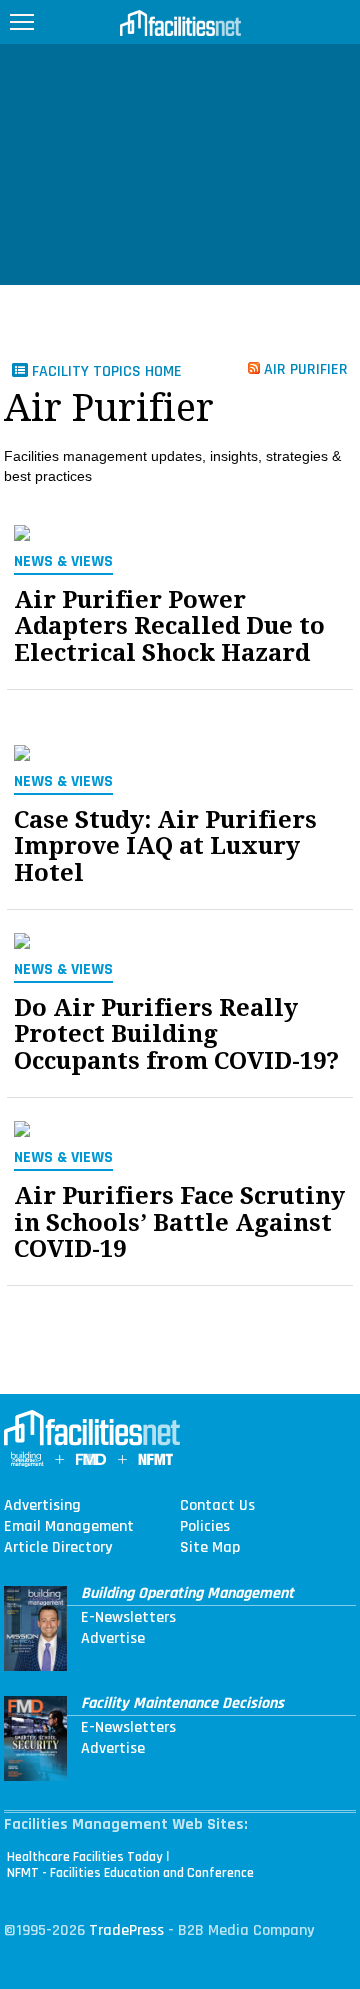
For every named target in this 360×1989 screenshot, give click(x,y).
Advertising (42, 1506)
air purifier (304, 368)
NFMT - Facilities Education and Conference (130, 1873)
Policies (205, 1527)
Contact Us (217, 1506)
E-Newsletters (128, 1618)
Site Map (210, 1548)
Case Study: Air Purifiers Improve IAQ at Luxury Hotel (165, 846)
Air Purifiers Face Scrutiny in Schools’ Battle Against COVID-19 (179, 1222)
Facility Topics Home (105, 371)
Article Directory (58, 1548)
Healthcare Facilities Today (85, 1857)
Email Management (69, 1527)
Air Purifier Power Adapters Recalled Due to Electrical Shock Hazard (169, 626)
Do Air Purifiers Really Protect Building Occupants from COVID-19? (176, 1034)
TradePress (126, 1930)
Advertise (113, 1639)
